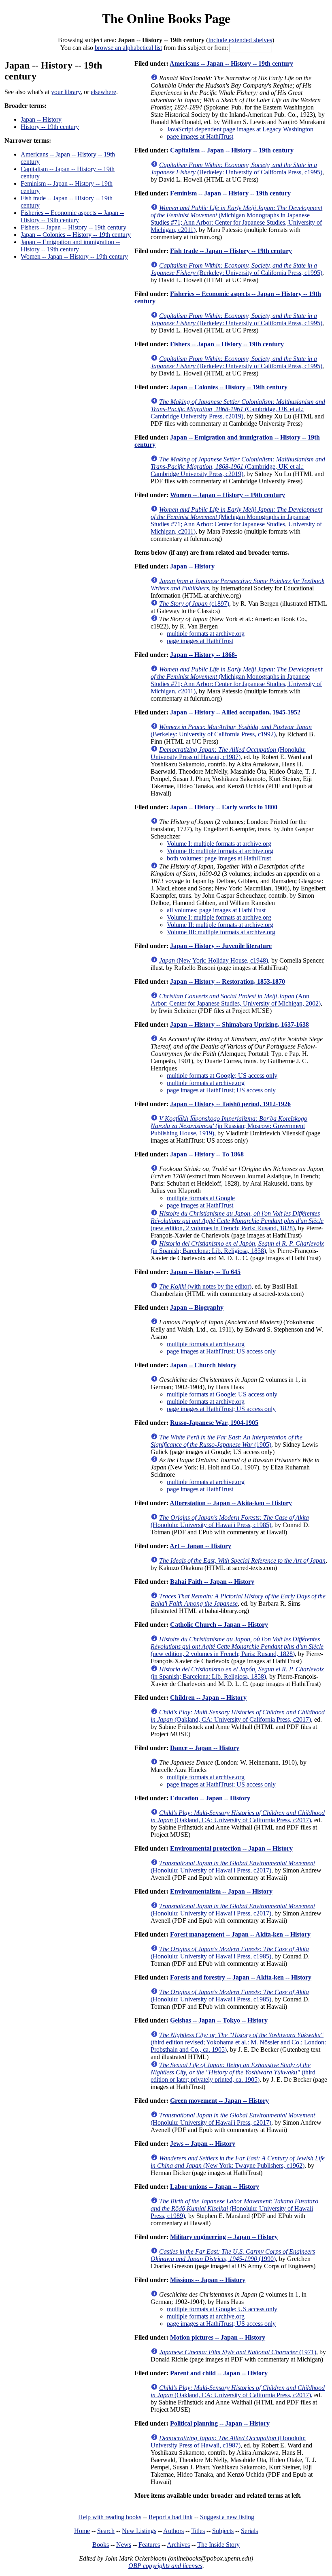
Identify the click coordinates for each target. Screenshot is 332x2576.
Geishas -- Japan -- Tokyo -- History (219, 2020)
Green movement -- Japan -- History (219, 2101)
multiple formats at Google (201, 1198)
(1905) (227, 1441)
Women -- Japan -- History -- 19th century (74, 256)
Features (149, 2545)
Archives (178, 2545)
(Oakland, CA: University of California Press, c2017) (238, 1716)
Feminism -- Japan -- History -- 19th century (230, 193)
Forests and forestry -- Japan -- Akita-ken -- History (241, 1977)
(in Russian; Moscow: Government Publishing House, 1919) (229, 1126)
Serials (249, 2531)
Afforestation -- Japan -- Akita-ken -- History (231, 1503)
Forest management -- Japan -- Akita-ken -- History (240, 1934)
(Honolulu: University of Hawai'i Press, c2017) (233, 1867)
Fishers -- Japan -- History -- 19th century (73, 227)
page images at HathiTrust (200, 136)
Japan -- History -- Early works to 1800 (224, 807)
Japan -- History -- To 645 (205, 1272)
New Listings (139, 2531)
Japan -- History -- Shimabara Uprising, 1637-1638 (239, 1024)
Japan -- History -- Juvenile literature (221, 946)
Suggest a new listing (227, 2517)
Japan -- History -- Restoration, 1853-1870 (228, 981)
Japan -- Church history (203, 1365)
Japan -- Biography (197, 1307)
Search (106, 2531)
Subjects (223, 2531)
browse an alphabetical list (128, 48)
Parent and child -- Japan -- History (219, 2373)
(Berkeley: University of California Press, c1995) (236, 168)
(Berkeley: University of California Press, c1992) (231, 730)
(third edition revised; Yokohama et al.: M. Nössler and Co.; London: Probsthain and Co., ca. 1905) (238, 2042)
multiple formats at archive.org (206, 634)
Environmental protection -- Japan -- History (231, 1848)
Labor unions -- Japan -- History (215, 2187)
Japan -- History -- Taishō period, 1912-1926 (230, 1104)
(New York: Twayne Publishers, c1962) (238, 2162)
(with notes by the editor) (205, 1286)
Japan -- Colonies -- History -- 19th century (76, 235)
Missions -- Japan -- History (208, 2280)
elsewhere (103, 92)
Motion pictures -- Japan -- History (218, 2337)
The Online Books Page (166, 18)
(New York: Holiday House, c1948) (214, 960)
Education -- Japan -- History (210, 1798)
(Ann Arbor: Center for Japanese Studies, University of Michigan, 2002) (236, 1000)
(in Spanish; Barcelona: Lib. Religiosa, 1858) (237, 1247)
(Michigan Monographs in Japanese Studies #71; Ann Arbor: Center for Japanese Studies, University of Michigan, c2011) (236, 219)
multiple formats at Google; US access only (222, 1076)
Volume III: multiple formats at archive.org (221, 932)
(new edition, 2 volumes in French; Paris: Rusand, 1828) (237, 1221)
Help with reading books (110, 2517)
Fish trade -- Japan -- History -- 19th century (231, 251)
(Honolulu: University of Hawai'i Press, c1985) (230, 1521)
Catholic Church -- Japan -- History (219, 1625)
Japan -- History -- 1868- (203, 655)
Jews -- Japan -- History (203, 2144)
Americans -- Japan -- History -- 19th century (231, 63)
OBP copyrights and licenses (165, 2566)
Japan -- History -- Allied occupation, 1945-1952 (235, 712)
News (124, 2545)
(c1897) (194, 604)
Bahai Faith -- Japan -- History (212, 1582)
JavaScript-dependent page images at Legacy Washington (240, 129)
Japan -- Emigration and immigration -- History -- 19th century (70, 246)
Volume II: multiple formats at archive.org (220, 851)
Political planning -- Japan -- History (220, 2423)
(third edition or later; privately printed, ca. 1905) (233, 2072)
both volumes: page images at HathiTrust (219, 858)
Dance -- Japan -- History (205, 1748)
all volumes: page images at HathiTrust (216, 910)
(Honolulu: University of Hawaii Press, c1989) (234, 2208)
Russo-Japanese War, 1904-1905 (214, 1423)
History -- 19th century (50, 127)
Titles (198, 2531)
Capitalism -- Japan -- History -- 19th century (232, 150)
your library (66, 92)
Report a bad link (171, 2517)
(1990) (233, 2255)
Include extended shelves (240, 40)
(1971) (238, 2352)
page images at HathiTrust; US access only (221, 1090)
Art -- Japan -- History (200, 1546)
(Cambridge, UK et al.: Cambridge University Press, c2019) (238, 409)
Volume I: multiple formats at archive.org (219, 844)
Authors (173, 2531)
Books (101, 2545)
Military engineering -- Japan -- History (224, 2237)
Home (82, 2531)
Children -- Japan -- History (208, 1698)
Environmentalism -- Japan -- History (221, 1891)
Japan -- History (41, 119)
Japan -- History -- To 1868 (207, 1154)
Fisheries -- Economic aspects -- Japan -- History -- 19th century (72, 216)
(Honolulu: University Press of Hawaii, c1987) (228, 753)
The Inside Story (218, 2545)
